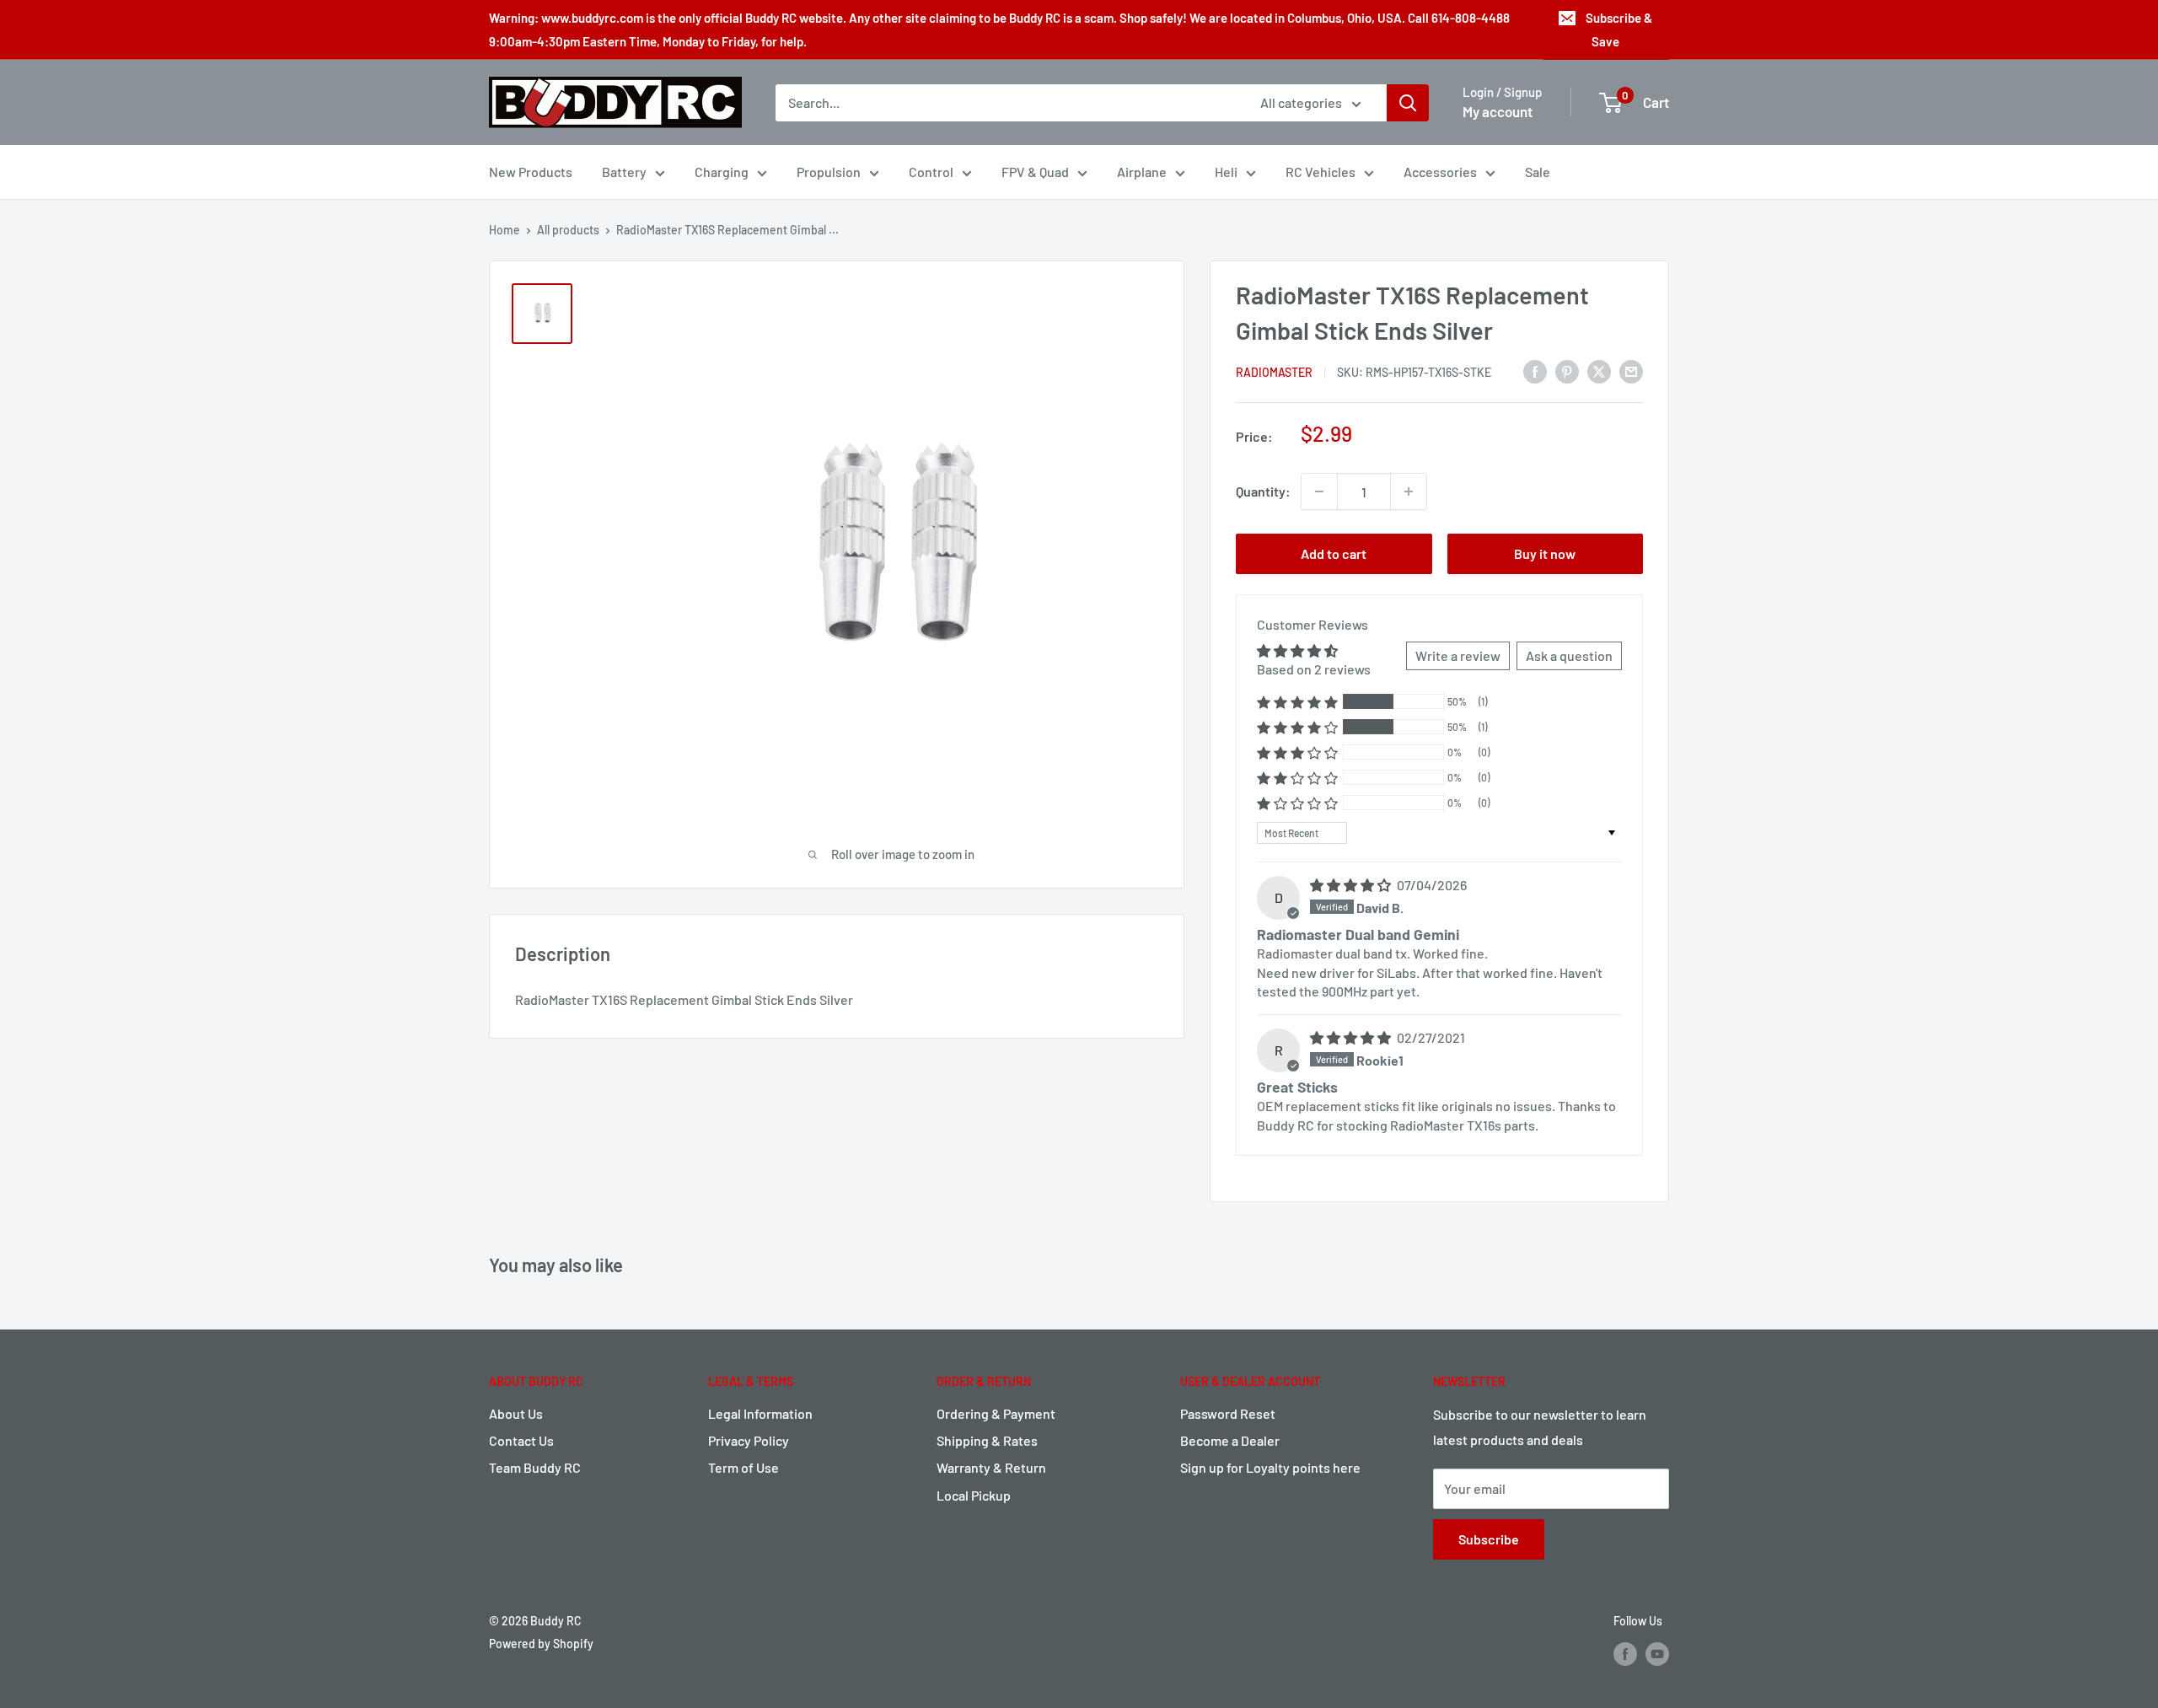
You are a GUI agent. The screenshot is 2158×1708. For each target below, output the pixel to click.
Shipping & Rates (987, 1440)
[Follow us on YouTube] (1657, 1654)
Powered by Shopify (541, 1644)
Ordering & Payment (996, 1413)
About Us (516, 1413)
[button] (1297, 702)
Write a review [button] (1458, 655)
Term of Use (743, 1467)
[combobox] (1007, 103)
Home (505, 230)
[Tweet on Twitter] (1599, 371)
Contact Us (521, 1440)
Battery (624, 172)
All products (568, 230)
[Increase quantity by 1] (1409, 491)
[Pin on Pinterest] (1567, 371)
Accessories (1440, 172)
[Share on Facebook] (1535, 371)
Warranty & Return (991, 1467)
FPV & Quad (1035, 172)
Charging (722, 172)
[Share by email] (1631, 371)
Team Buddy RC (535, 1467)
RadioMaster (1274, 372)
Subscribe (1489, 1539)
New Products (531, 172)
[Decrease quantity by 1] (1319, 491)
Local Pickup (974, 1495)
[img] (1352, 885)
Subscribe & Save (1619, 30)
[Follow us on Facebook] (1625, 1654)
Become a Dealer (1230, 1440)
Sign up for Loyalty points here (1270, 1467)
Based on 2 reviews (1314, 669)
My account (1498, 111)
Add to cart (1334, 553)
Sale (1538, 172)
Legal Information (760, 1413)
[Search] (1408, 103)
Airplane (1142, 172)
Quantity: (1263, 491)
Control (931, 172)
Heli (1226, 172)
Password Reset (1228, 1413)
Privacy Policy (749, 1440)
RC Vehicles (1321, 172)
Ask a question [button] (1569, 655)
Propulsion (829, 172)
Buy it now (1545, 553)
